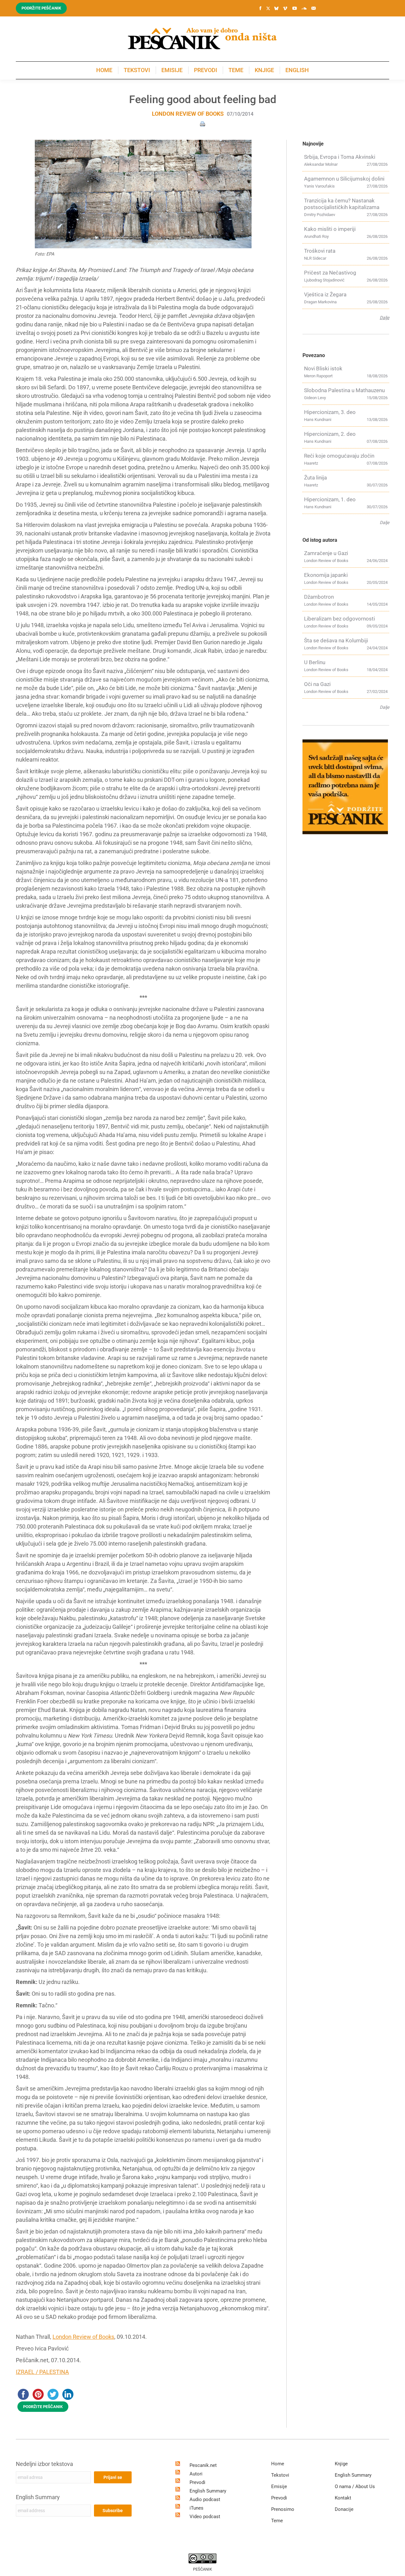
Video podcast (205, 2517)
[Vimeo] (285, 8)
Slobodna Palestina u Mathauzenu (344, 390)
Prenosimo (283, 2509)
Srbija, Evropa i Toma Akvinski (340, 157)
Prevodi (197, 2482)
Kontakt (343, 2498)
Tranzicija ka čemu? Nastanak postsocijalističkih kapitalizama (342, 204)
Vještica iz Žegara (325, 294)
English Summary (38, 2497)
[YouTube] (295, 8)
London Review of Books (188, 114)
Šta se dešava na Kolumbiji (336, 640)
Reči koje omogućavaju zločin (339, 456)
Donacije (344, 2509)
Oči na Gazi (317, 684)
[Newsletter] (314, 8)
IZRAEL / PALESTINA (42, 2372)
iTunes (196, 2508)
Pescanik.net (203, 2465)
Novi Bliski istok (323, 368)
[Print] (202, 124)
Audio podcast (205, 2499)
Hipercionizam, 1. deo (330, 499)
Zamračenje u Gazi (326, 553)
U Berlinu (315, 662)
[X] (268, 9)
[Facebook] (260, 8)
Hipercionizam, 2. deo (330, 434)
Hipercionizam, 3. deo (330, 412)
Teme (277, 2521)
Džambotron (319, 597)
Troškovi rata (320, 251)
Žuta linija (315, 478)
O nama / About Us (355, 2486)
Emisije (279, 2486)
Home (278, 2464)
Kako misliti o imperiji (330, 229)
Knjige (341, 2464)
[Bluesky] (276, 9)
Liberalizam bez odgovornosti (340, 619)
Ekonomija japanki (326, 575)
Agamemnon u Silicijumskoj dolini (344, 179)
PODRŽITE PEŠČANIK (43, 2407)
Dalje (384, 318)
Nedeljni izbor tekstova (44, 2464)
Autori (196, 2474)
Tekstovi (280, 2475)
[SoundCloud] (304, 8)
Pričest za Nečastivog (330, 273)
